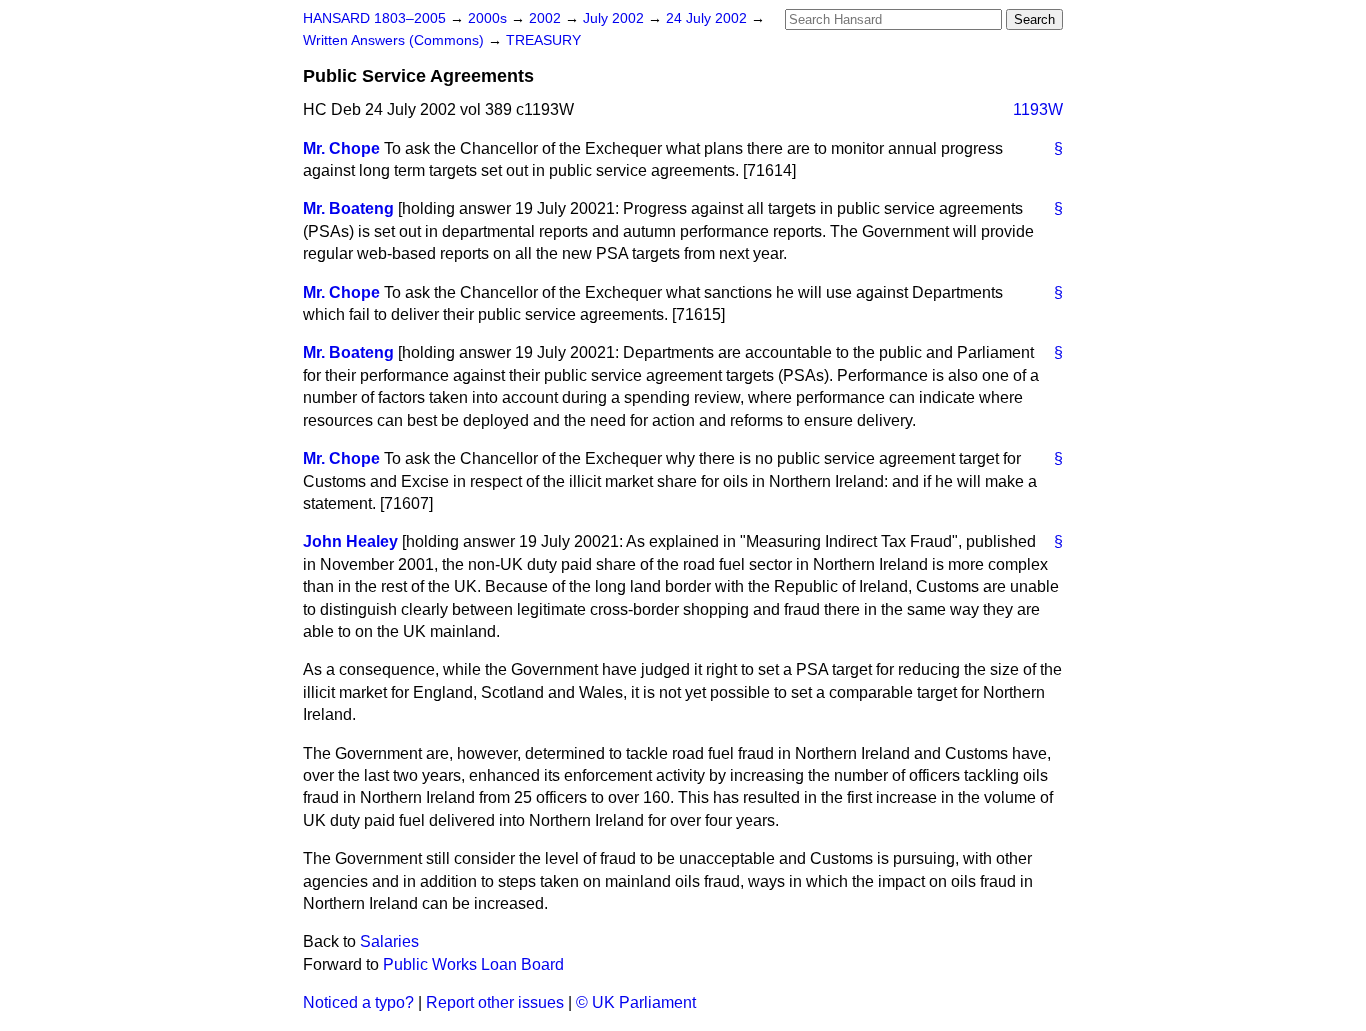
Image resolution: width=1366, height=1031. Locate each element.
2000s (489, 18)
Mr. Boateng (348, 208)
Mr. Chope (341, 148)
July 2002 (615, 18)
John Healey (350, 541)
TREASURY (543, 40)
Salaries (389, 941)
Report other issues (495, 1002)
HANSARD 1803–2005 (374, 18)
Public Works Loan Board (473, 964)
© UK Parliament (636, 1002)
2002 (547, 18)
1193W (1038, 109)
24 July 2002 (708, 18)
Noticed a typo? (358, 1002)
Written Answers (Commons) (395, 40)
